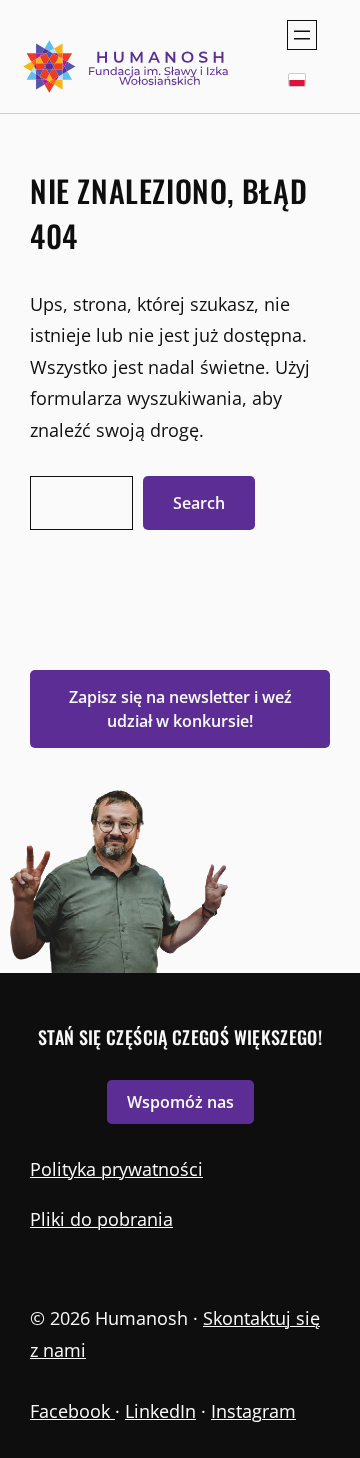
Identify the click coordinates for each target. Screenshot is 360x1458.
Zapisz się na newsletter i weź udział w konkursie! (180, 709)
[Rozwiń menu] (302, 35)
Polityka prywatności (116, 1169)
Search (199, 503)
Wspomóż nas (180, 1102)
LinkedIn (160, 1411)
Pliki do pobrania (101, 1219)
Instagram (253, 1411)
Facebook (72, 1411)
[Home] (127, 66)
